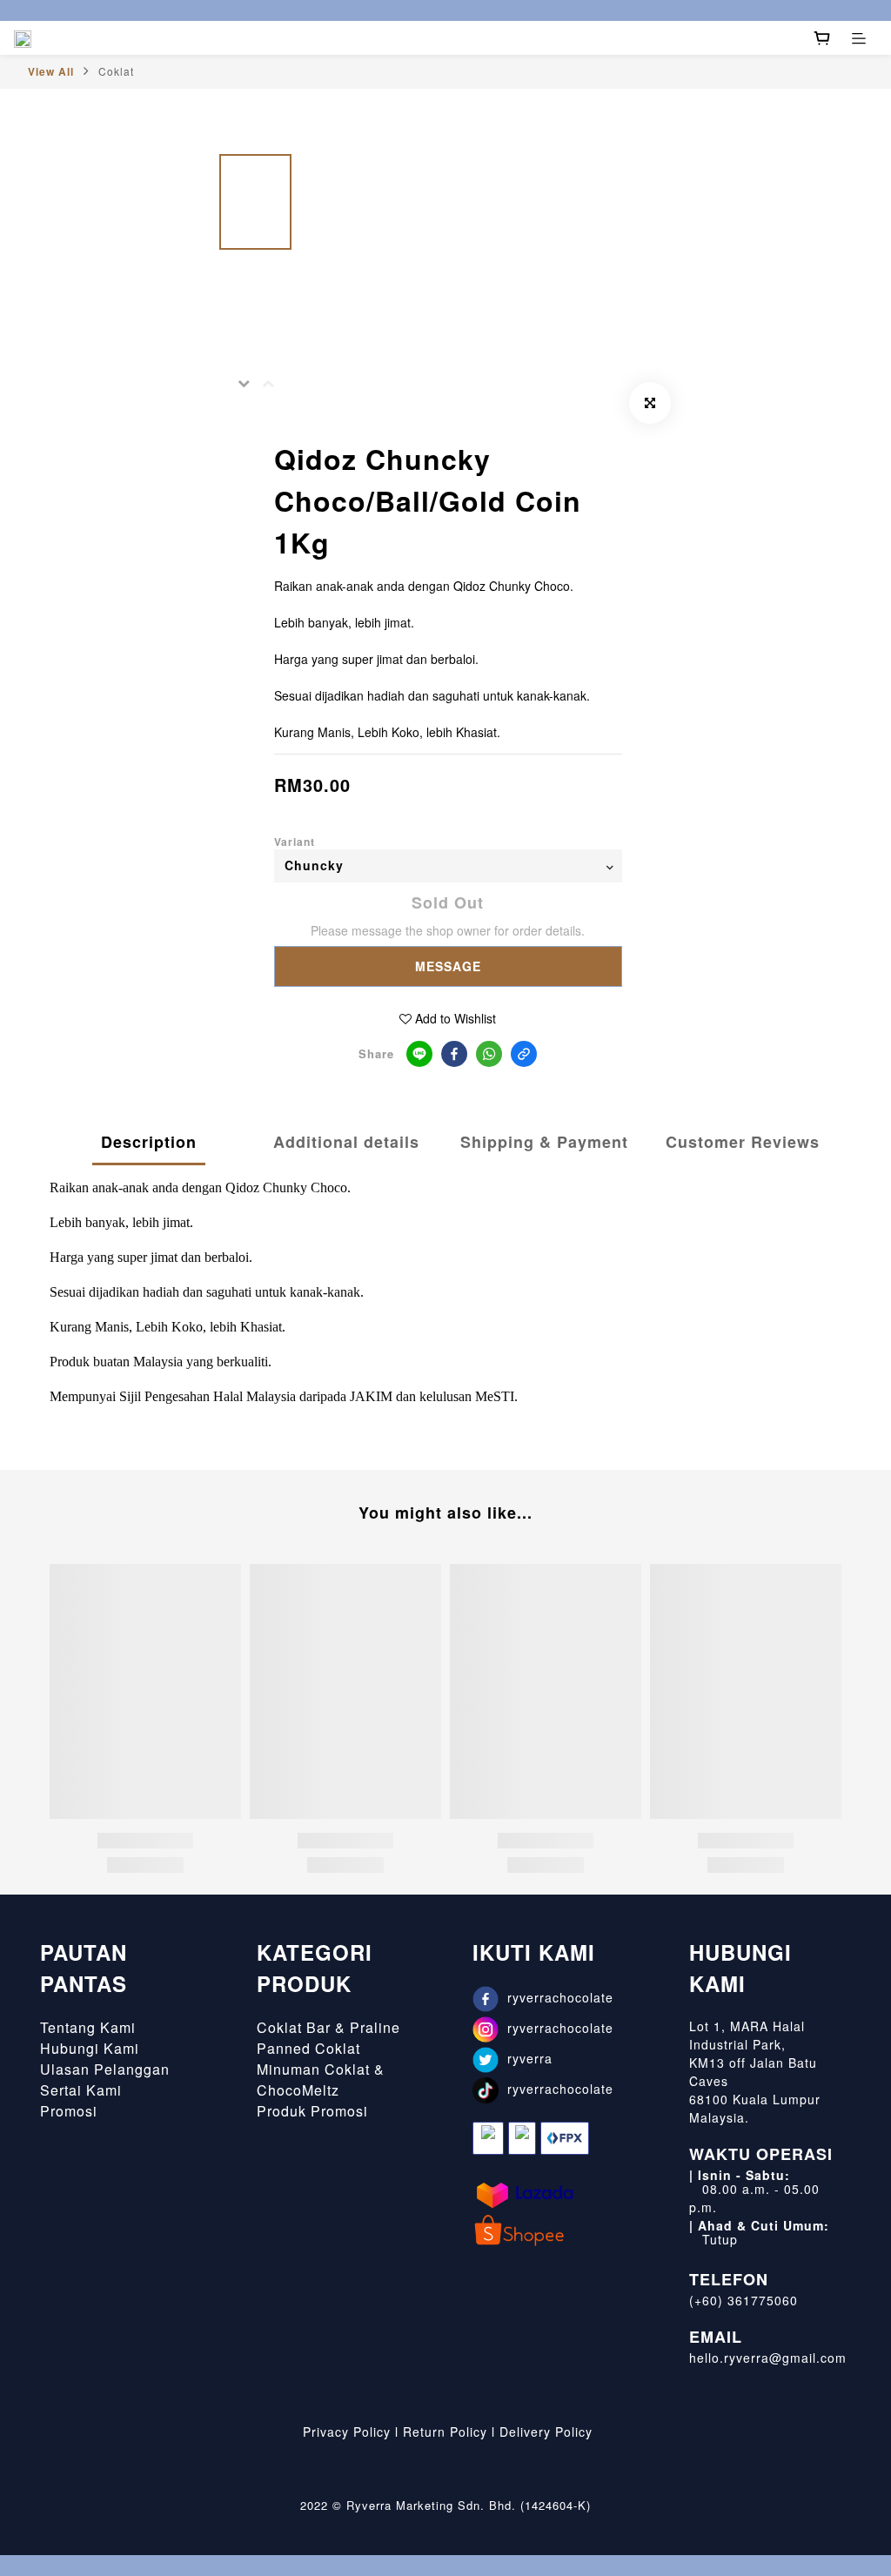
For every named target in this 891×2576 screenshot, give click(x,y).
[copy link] (524, 1054)
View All (51, 71)
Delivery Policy (546, 2432)
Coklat (116, 71)
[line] (419, 1054)
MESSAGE (448, 966)
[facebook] (454, 1054)
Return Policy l (449, 2432)
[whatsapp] (489, 1054)
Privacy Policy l (348, 2432)
